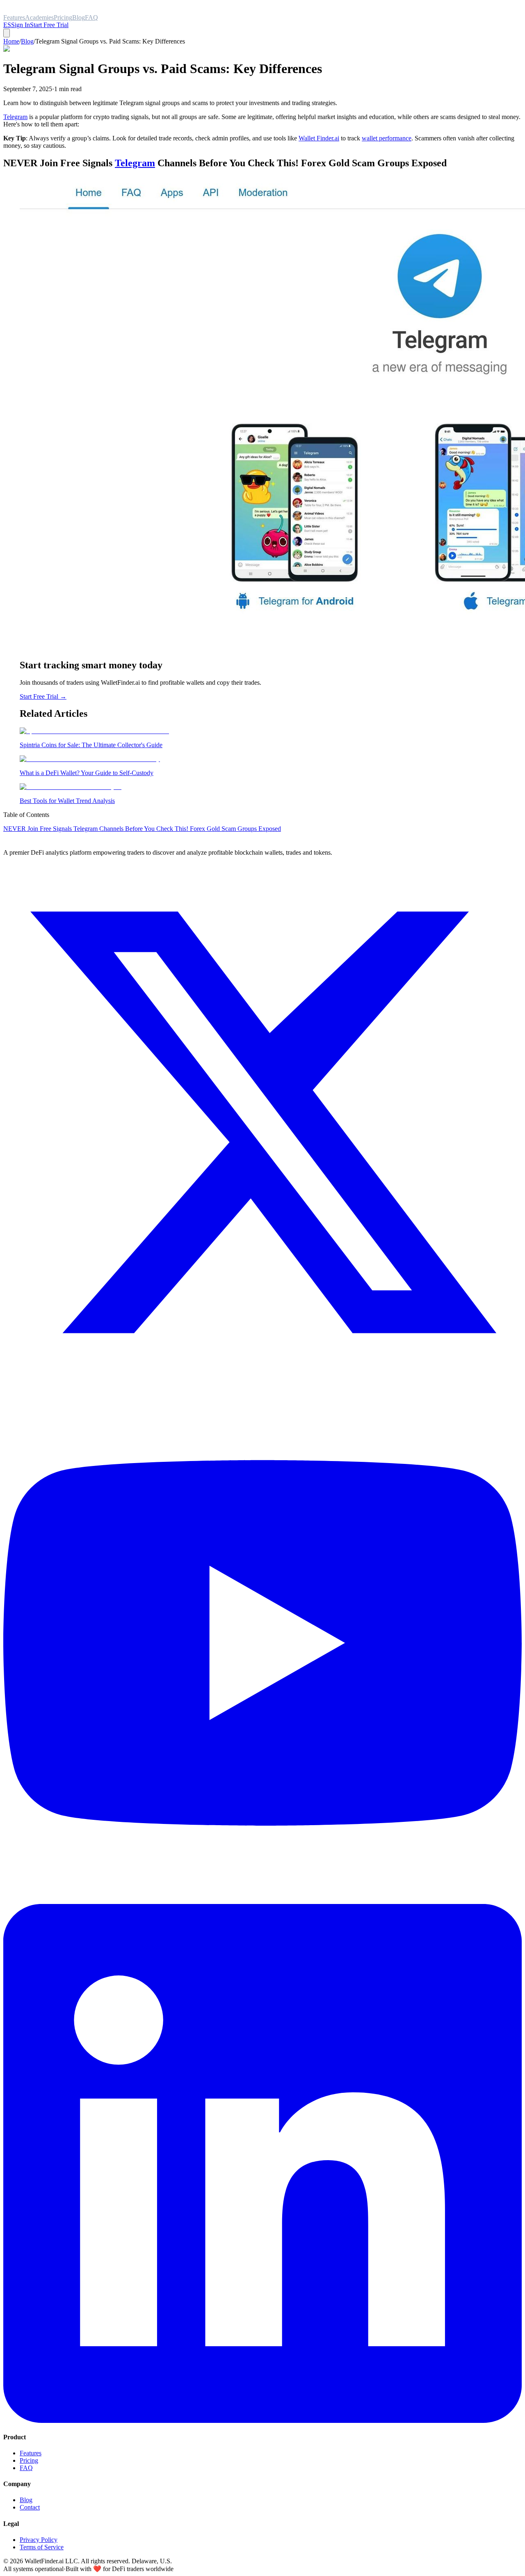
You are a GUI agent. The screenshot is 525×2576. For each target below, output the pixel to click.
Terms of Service (42, 2547)
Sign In (21, 25)
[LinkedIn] (262, 2421)
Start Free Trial (49, 25)
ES (7, 25)
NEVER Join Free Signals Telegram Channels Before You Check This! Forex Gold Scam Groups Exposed (142, 829)
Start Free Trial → (43, 696)
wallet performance (387, 138)
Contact (30, 2507)
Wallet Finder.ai (319, 138)
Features (31, 2453)
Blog (27, 41)
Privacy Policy (39, 2540)
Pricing (29, 2460)
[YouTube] (262, 1900)
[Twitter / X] (262, 1380)
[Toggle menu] (7, 33)
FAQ (26, 2468)
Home (11, 41)
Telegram (15, 117)
